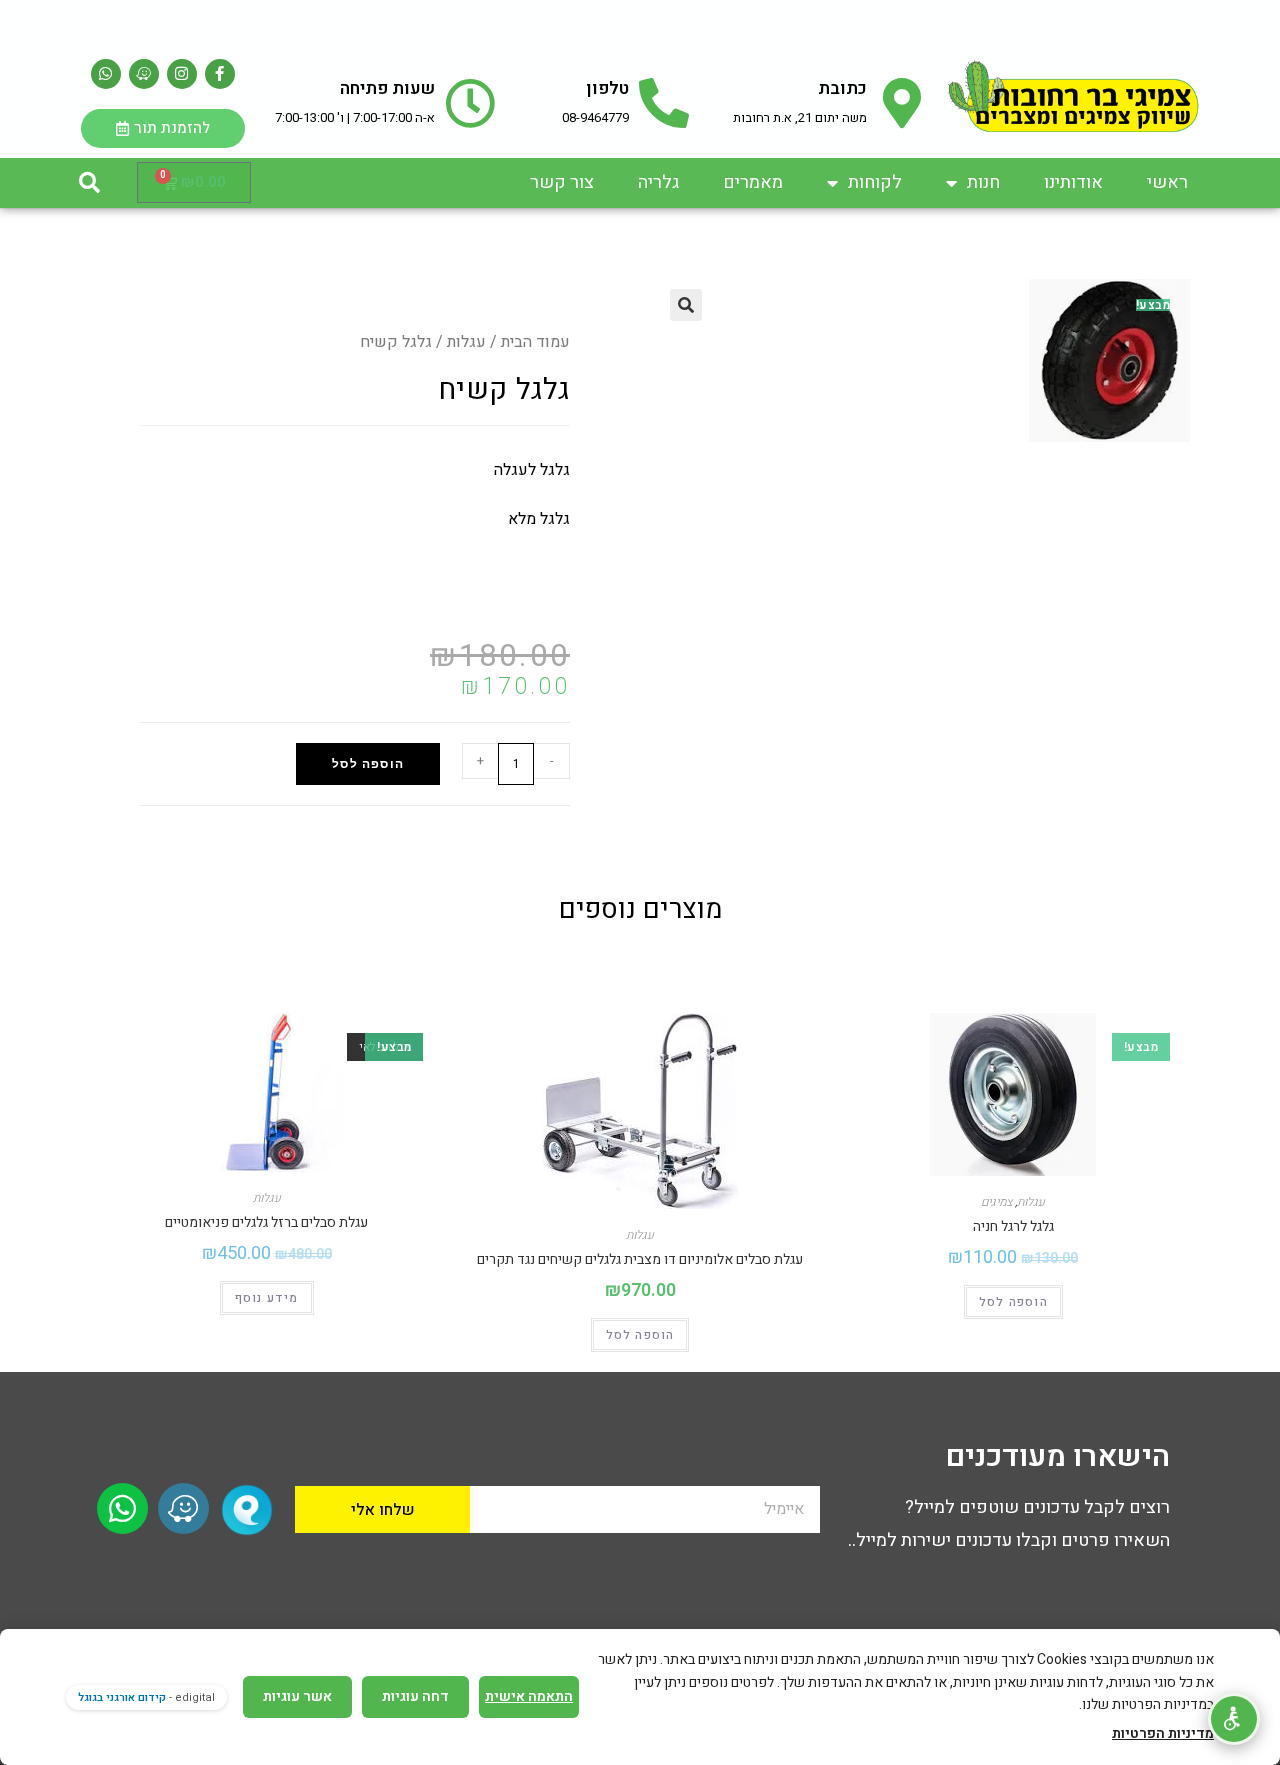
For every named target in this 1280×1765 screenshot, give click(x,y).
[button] (89, 183)
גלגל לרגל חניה (1013, 1226)
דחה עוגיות (415, 1696)
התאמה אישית (529, 1696)
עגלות (466, 342)
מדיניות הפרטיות (1163, 1733)
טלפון (607, 88)
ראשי (1167, 182)
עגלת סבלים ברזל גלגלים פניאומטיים (266, 1222)
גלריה (658, 182)
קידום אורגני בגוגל (122, 1697)
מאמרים (753, 182)
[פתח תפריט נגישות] (1234, 1719)
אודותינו (1073, 182)
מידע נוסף (267, 1298)
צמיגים (996, 1202)
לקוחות (875, 182)
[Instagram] (182, 74)
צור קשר (562, 182)
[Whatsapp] (106, 74)
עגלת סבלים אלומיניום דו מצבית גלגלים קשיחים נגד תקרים (640, 1259)
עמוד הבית (535, 342)
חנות (983, 182)
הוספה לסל (368, 764)
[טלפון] (664, 103)
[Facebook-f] (220, 74)
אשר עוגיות (297, 1696)
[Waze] (144, 74)
